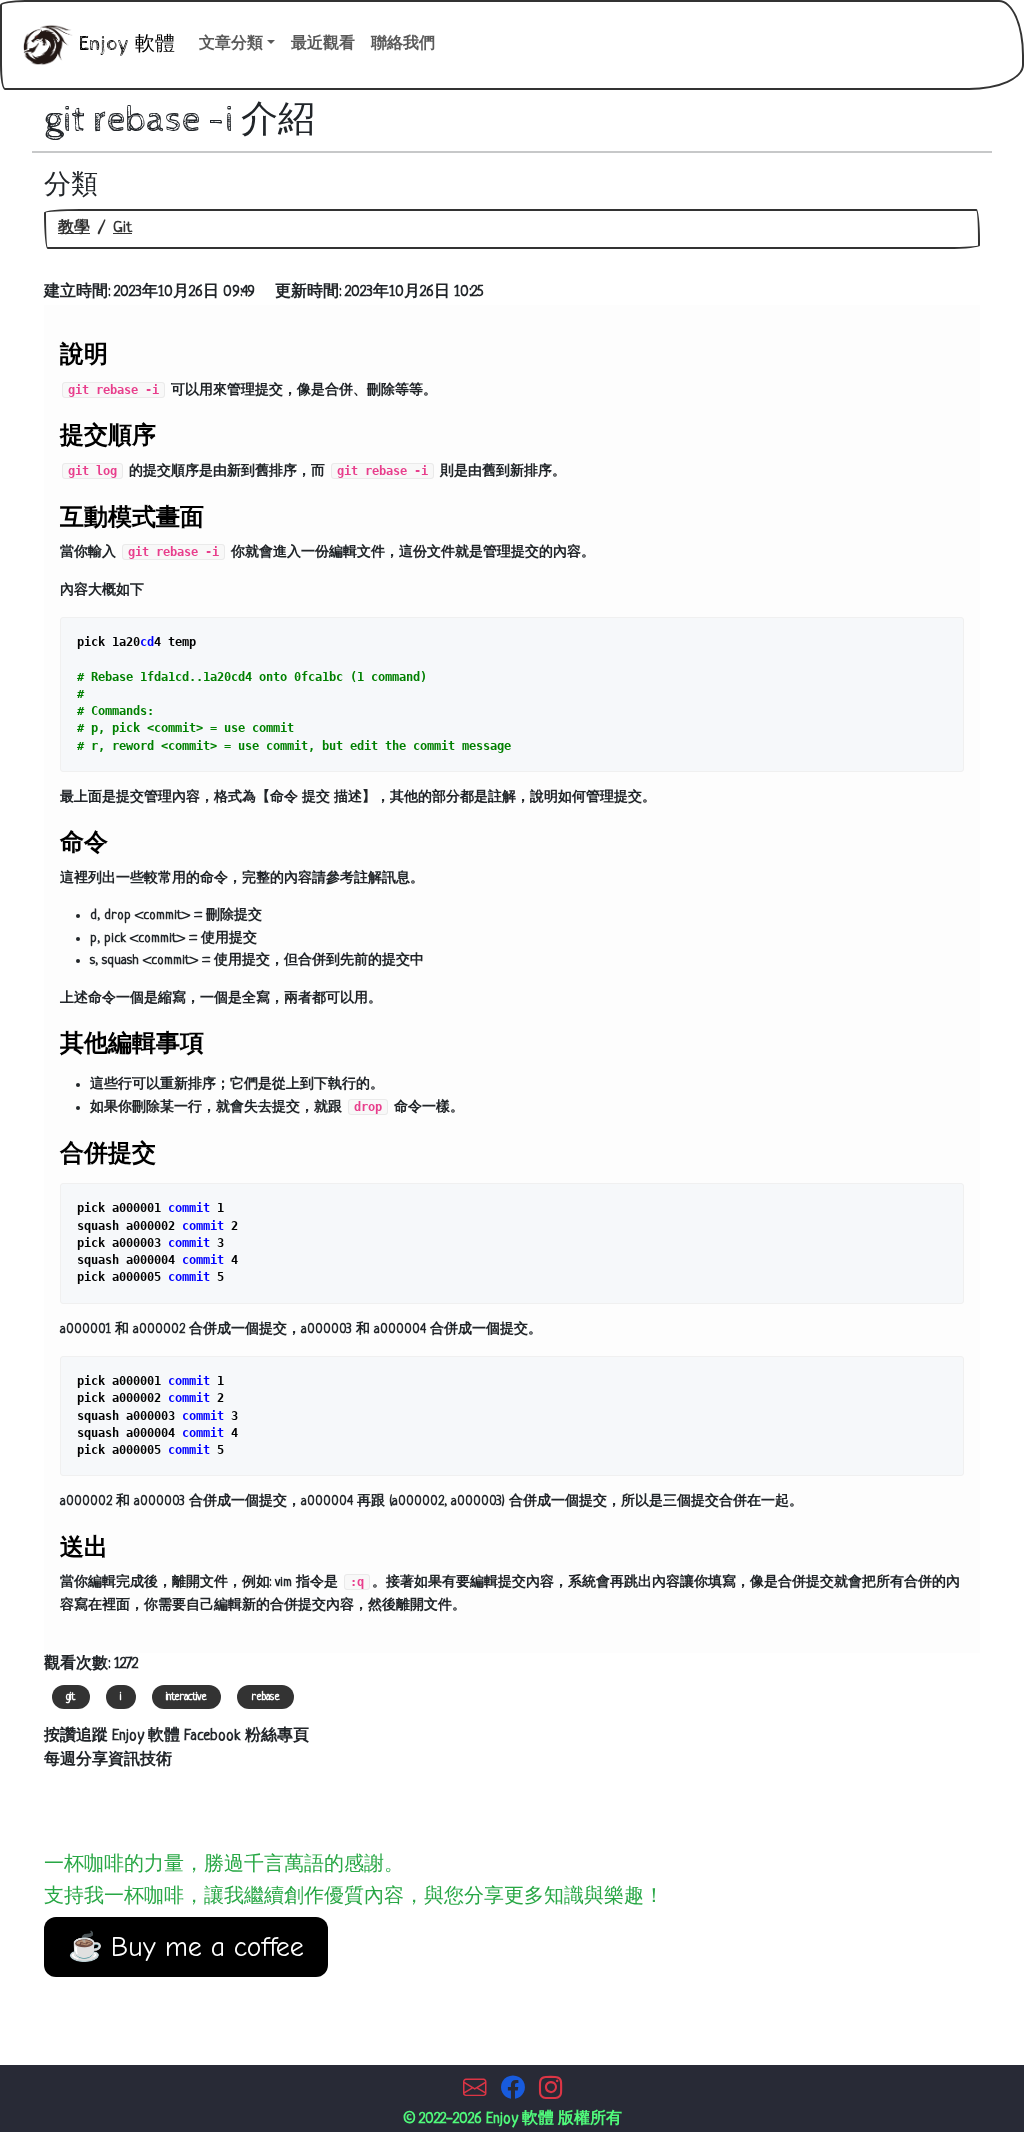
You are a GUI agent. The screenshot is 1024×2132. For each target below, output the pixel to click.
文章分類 (231, 44)
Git (122, 228)
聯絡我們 (403, 44)
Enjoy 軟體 (124, 44)
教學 (74, 228)
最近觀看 (323, 44)
